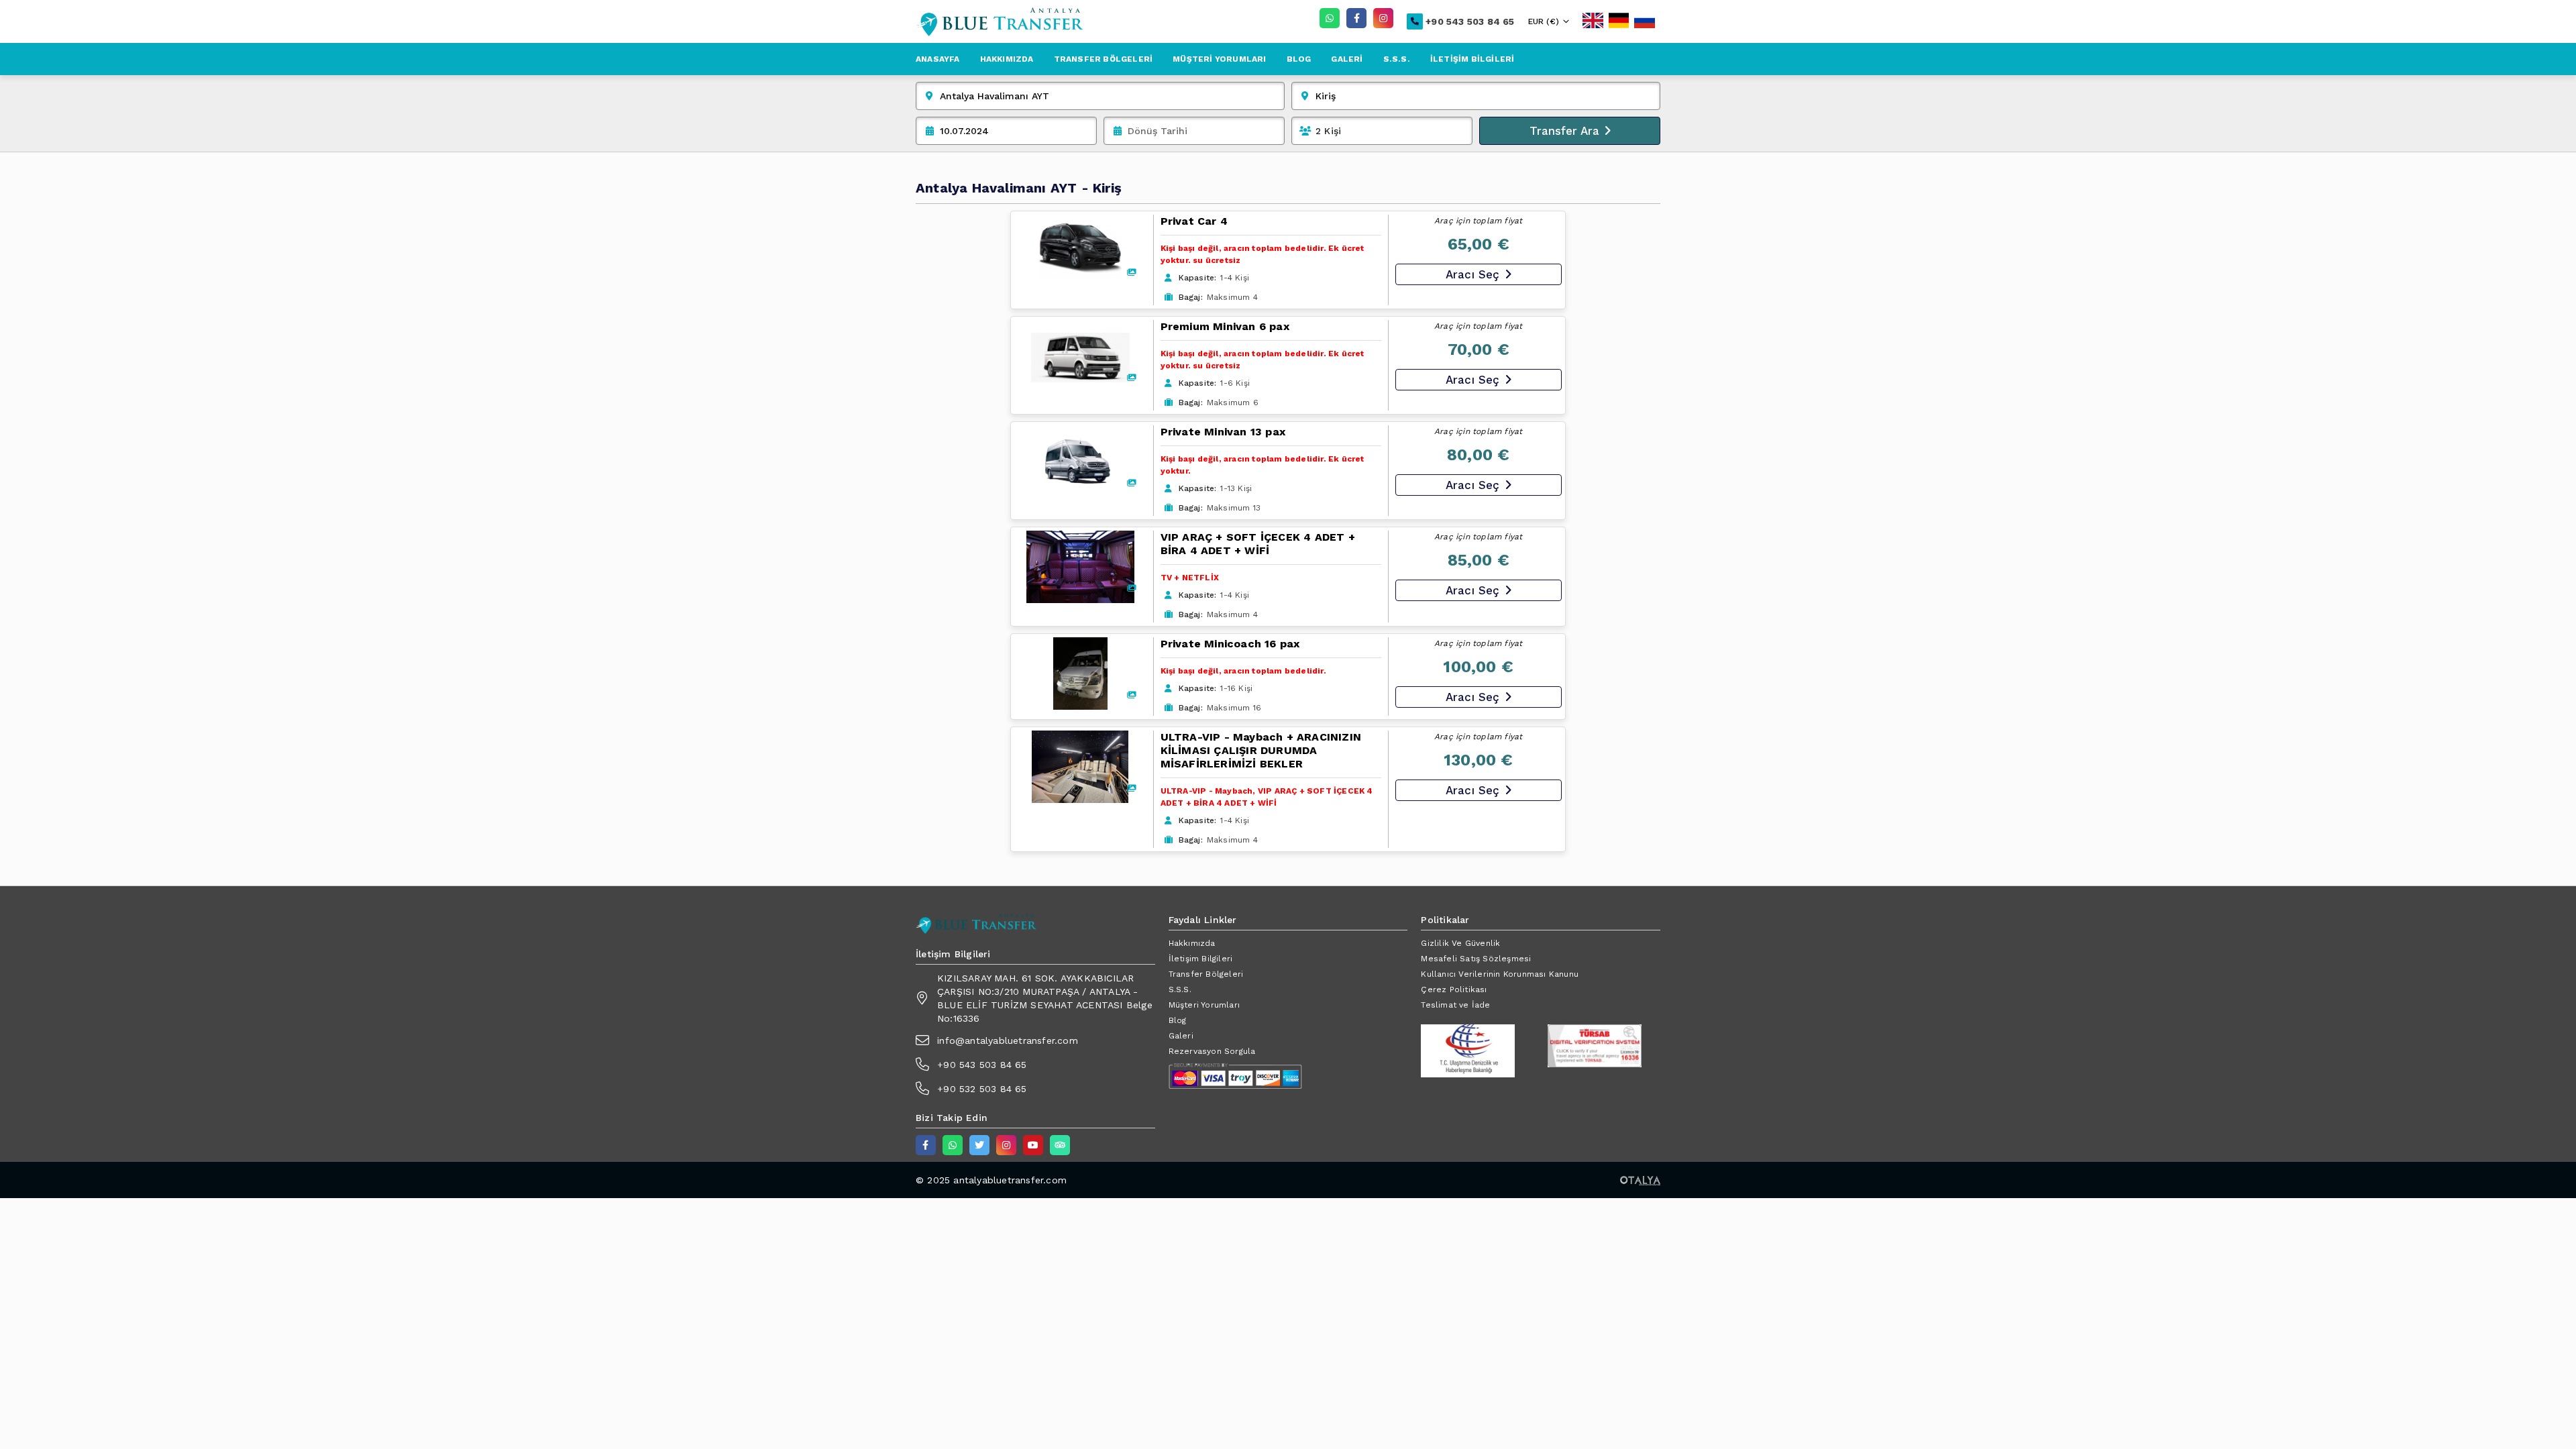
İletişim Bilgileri (1472, 59)
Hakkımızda (1007, 59)
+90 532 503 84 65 (982, 1089)
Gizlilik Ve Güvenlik (1460, 943)
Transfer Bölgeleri (1104, 59)
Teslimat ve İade (1455, 1005)
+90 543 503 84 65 (1470, 21)
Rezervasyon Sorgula (1212, 1051)
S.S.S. (1397, 59)
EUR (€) (1544, 21)
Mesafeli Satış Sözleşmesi (1476, 959)
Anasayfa (938, 59)
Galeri (1347, 59)
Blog (1299, 59)
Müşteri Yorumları (1219, 59)
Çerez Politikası (1454, 989)
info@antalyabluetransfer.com (1008, 1040)
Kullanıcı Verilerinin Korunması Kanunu (1500, 974)
